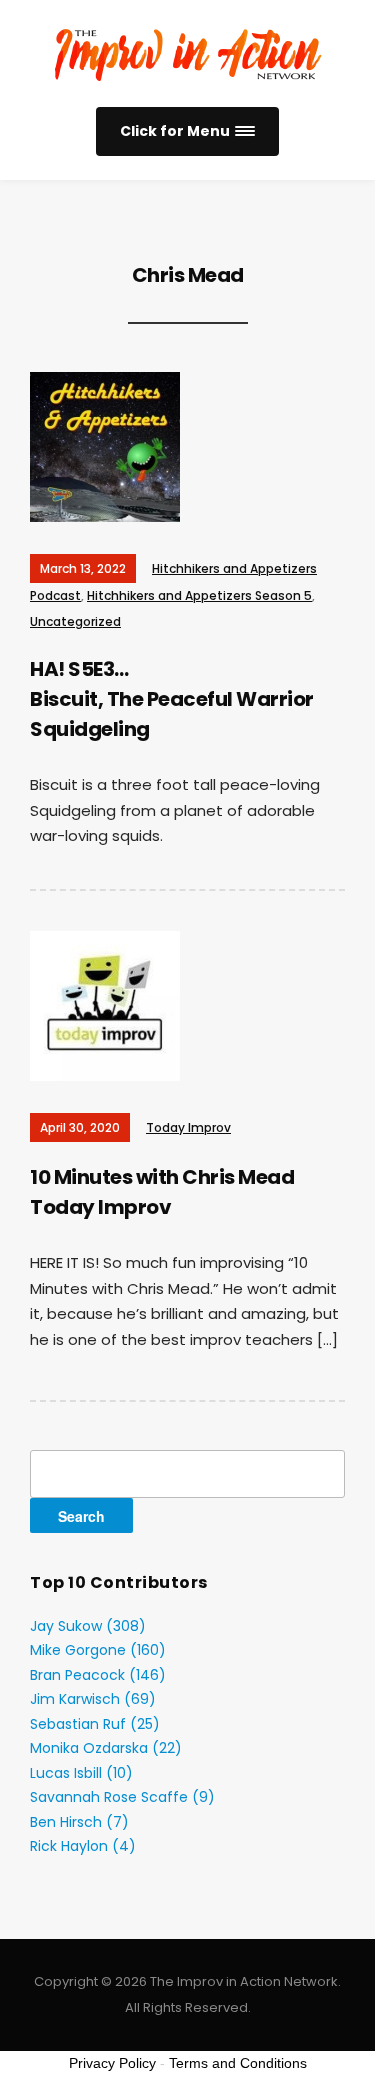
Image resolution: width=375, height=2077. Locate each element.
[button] (187, 131)
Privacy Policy (112, 2063)
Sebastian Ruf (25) (95, 1724)
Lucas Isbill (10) (81, 1773)
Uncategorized (75, 621)
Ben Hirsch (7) (79, 1822)
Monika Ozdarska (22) (106, 1748)
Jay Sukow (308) (88, 1626)
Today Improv (188, 1127)
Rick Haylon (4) (83, 1846)
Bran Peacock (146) (98, 1675)
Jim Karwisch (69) (93, 1699)
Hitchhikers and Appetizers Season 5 (199, 595)
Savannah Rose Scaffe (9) (122, 1797)
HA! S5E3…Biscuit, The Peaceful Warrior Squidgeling (172, 699)
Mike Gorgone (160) (98, 1650)
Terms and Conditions (238, 2063)
